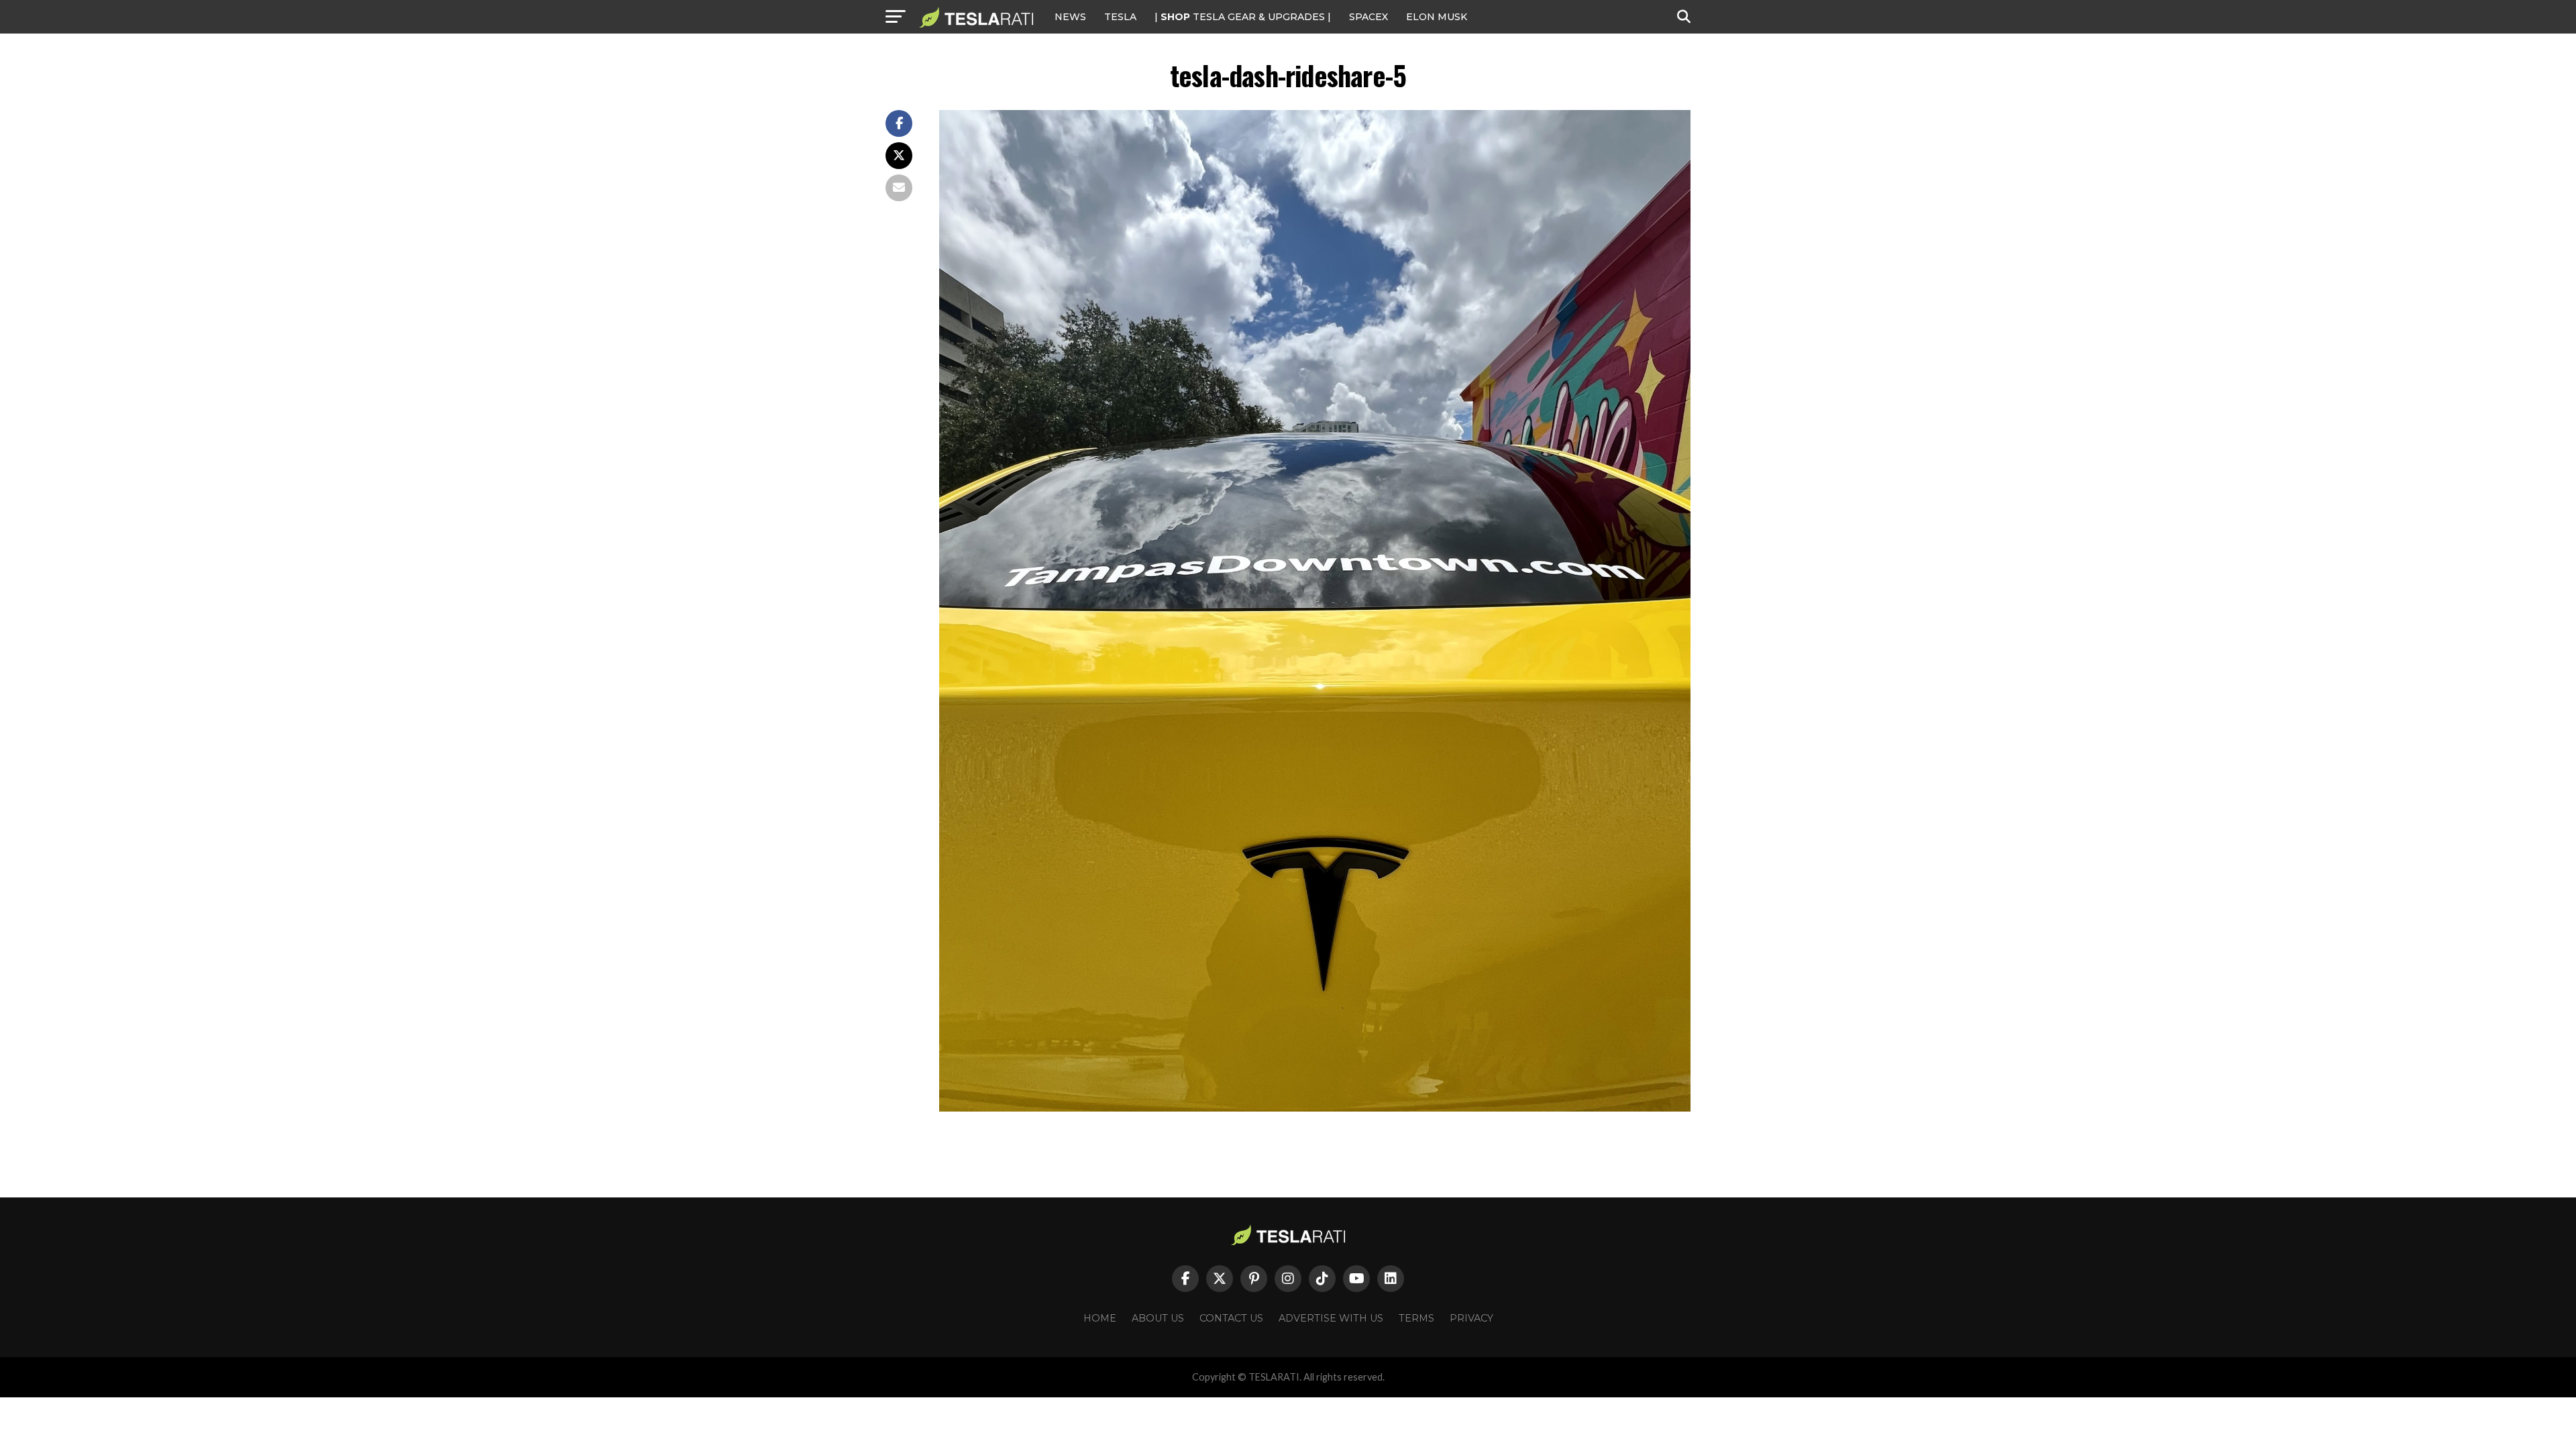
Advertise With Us (1331, 1318)
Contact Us (1231, 1318)
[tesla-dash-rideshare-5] (1315, 1108)
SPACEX (1368, 17)
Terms (1416, 1318)
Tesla (1120, 17)
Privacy (1471, 1318)
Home (1100, 1318)
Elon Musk (1437, 17)
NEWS (1070, 17)
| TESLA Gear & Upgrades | (1243, 17)
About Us (1158, 1318)
